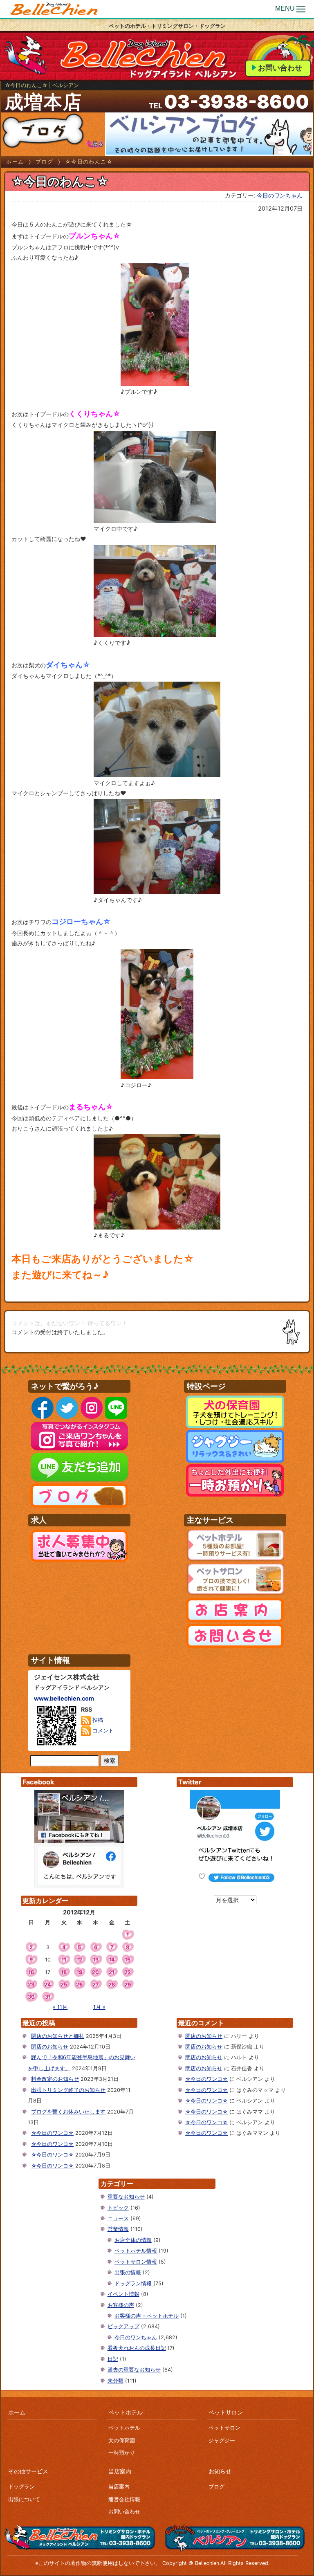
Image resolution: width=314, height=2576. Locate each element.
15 (128, 1960)
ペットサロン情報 (136, 2262)
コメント (102, 1731)
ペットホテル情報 (136, 2251)
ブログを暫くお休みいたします (68, 2112)
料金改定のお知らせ (55, 2079)
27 (95, 1985)
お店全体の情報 (133, 2240)
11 (64, 1960)
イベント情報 (123, 2294)
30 (31, 1997)
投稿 (97, 1720)
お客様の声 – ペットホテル (147, 2316)
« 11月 (60, 2007)
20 (95, 1972)
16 (31, 1972)
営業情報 (118, 2229)
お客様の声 (121, 2305)
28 (112, 1985)
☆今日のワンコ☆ (52, 2133)
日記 (113, 2359)
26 (79, 1985)
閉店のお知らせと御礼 (58, 2036)
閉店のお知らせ (50, 2047)
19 (79, 1972)
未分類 (116, 2381)
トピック (118, 2208)
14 (112, 1960)
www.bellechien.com (64, 1698)
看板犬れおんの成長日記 (137, 2348)
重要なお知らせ (126, 2197)
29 (128, 1985)
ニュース (118, 2218)
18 (64, 1972)
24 (48, 1985)
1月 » (99, 2007)
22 (128, 1972)
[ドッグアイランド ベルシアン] (54, 9)
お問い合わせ (280, 68)
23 (31, 1985)
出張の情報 (128, 2272)
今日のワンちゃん (280, 195)
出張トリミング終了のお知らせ (68, 2090)
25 (64, 1985)
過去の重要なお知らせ (134, 2370)
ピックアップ (123, 2326)
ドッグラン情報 (133, 2283)
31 (48, 1997)
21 (112, 1972)
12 (79, 1960)
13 (96, 1960)
